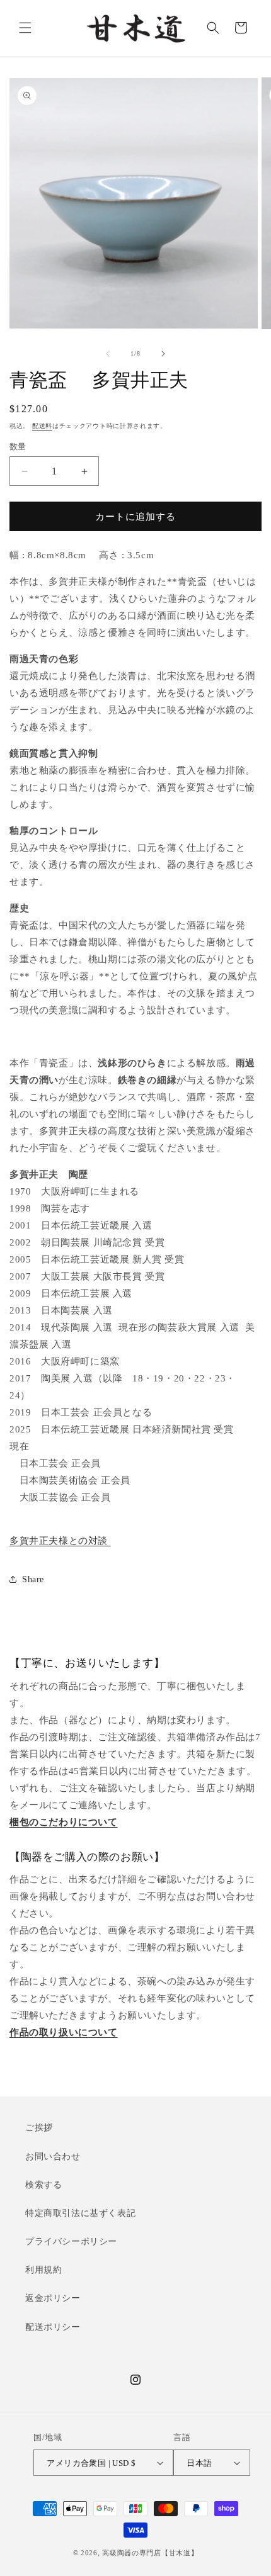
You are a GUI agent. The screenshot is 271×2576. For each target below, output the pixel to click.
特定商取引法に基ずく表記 (80, 2213)
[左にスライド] (108, 354)
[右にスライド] (163, 354)
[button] (25, 28)
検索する (43, 2185)
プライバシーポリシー (71, 2241)
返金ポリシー (53, 2298)
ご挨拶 (39, 2128)
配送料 (42, 426)
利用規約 (43, 2270)
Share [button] (33, 1579)
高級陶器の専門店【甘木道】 (150, 2553)
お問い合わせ (53, 2157)
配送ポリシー (53, 2327)
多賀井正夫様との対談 (60, 1541)
